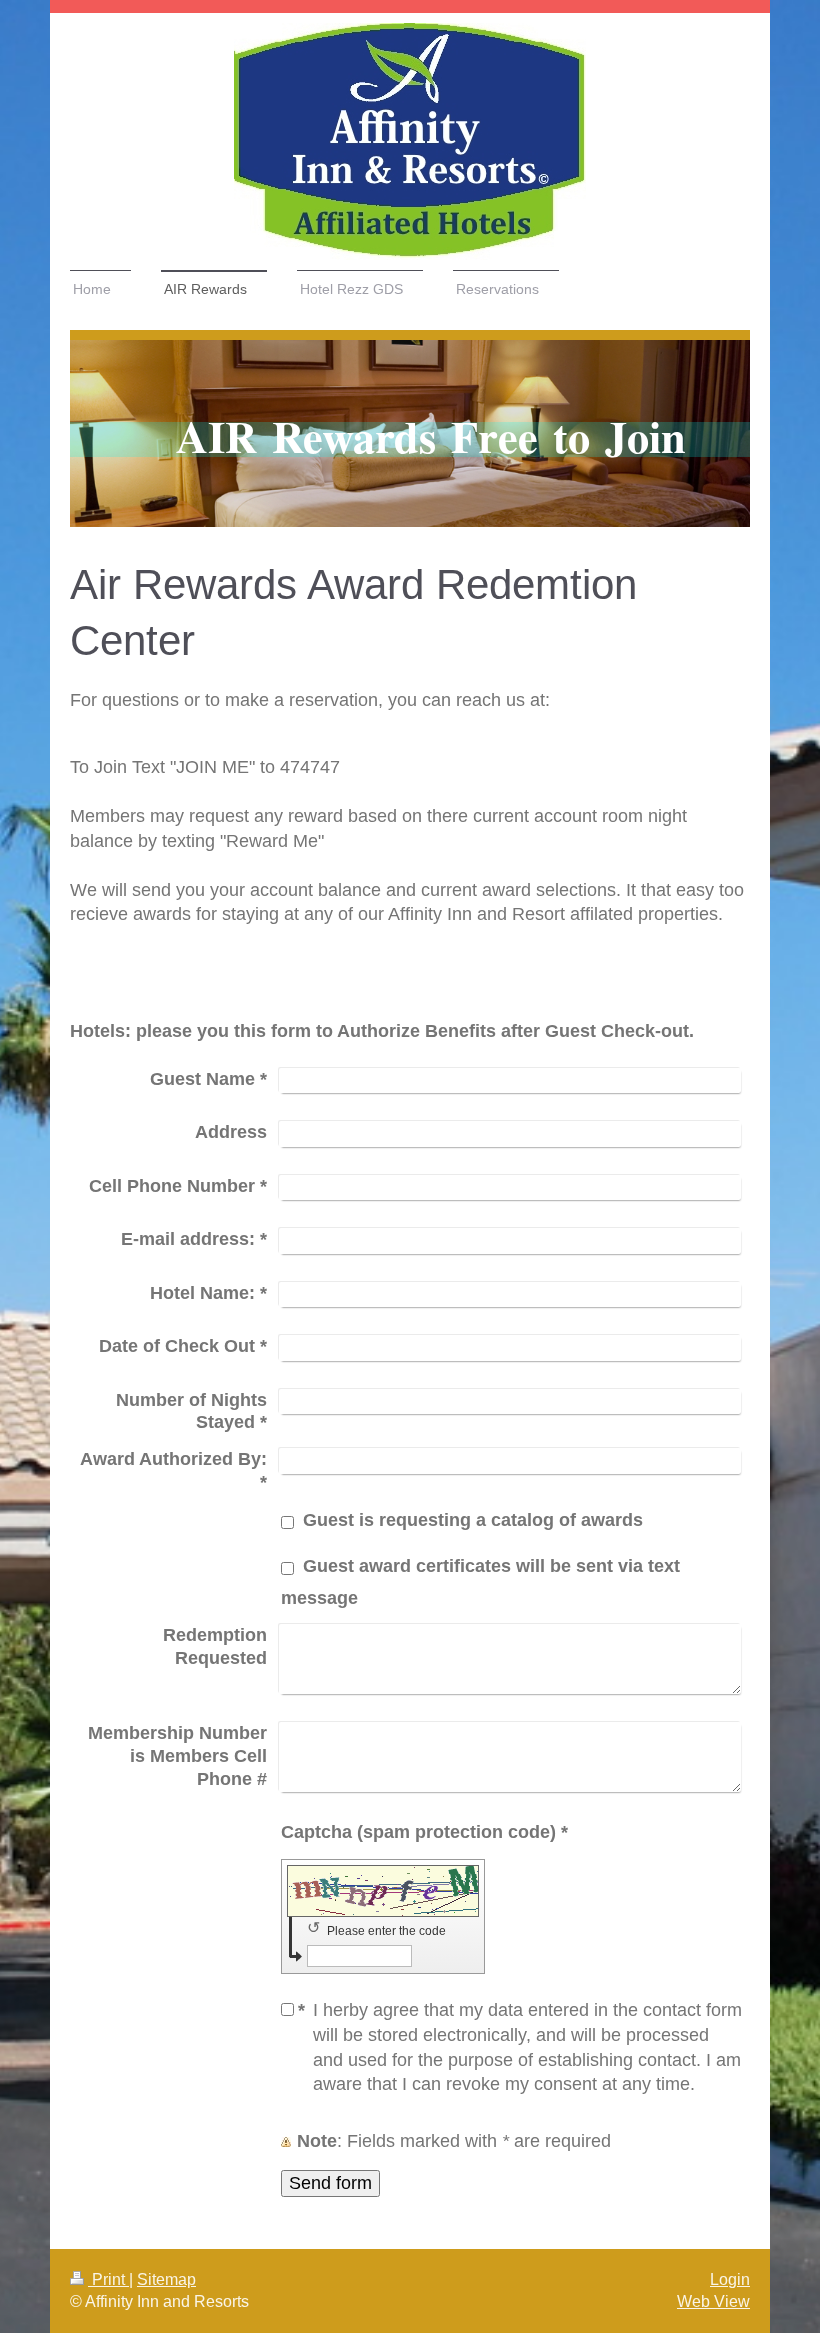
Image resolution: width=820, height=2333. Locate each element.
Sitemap (166, 2279)
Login (730, 2279)
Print (108, 2279)
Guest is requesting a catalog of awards (473, 1520)
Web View (713, 2301)
